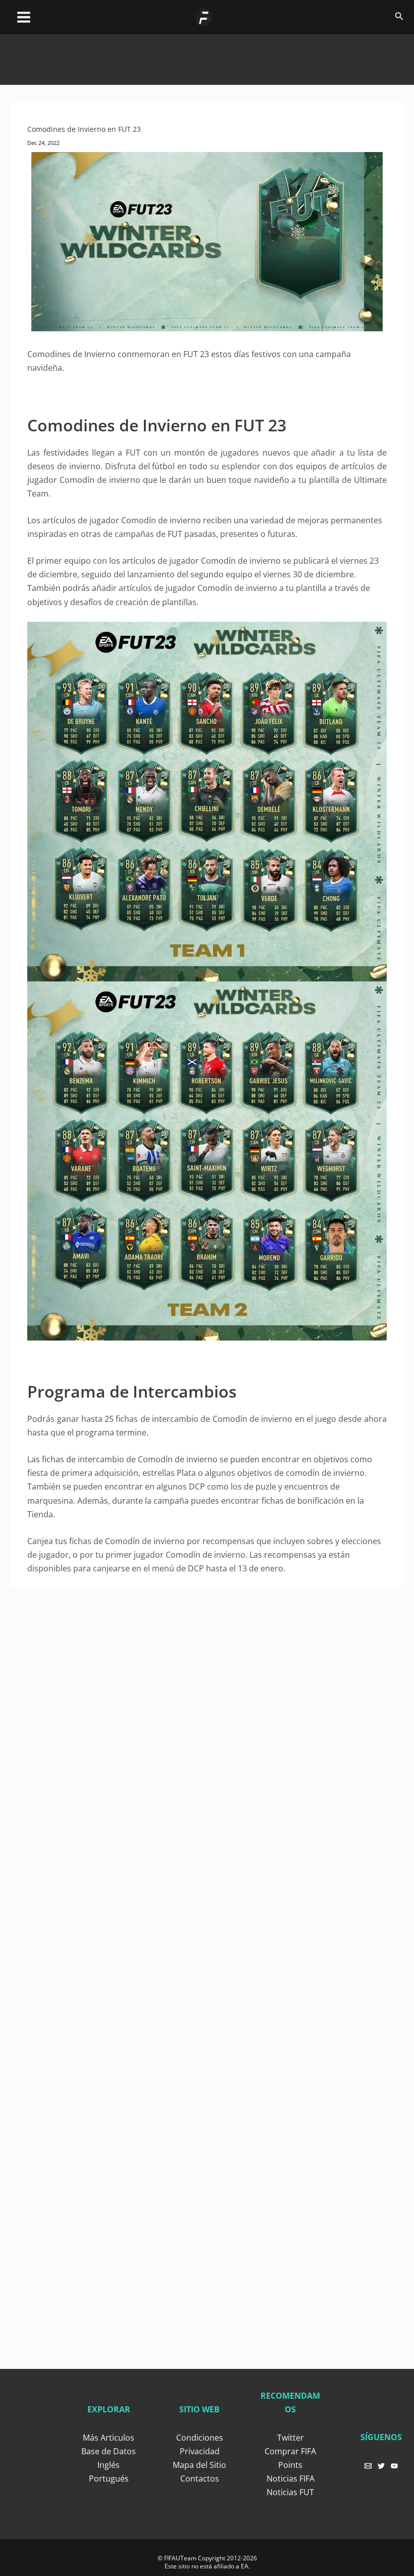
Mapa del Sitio (199, 2465)
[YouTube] (394, 2466)
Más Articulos (109, 2438)
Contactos (200, 2479)
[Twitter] (381, 2466)
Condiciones (200, 2438)
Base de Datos (109, 2451)
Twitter (291, 2438)
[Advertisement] (207, 57)
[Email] (368, 2466)
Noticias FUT (290, 2492)
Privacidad (200, 2451)
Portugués (109, 2479)
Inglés (109, 2465)
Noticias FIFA (291, 2479)
